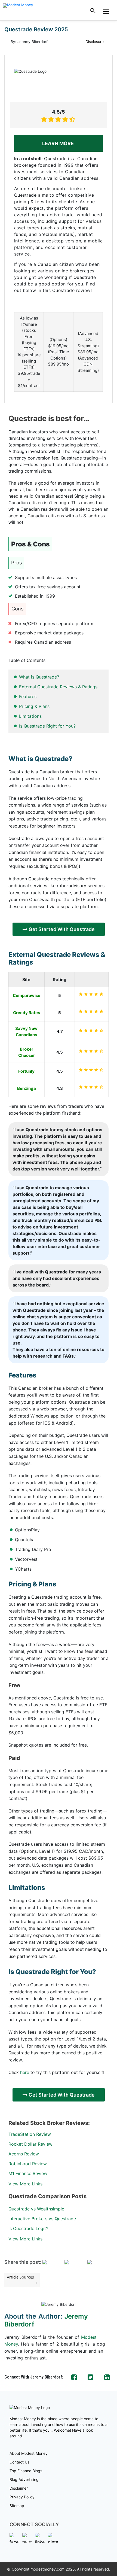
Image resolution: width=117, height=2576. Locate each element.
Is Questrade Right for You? (47, 726)
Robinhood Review (28, 2164)
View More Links (25, 2184)
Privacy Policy (22, 2497)
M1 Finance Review (28, 2173)
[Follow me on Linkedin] (107, 2377)
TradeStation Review (30, 2134)
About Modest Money (29, 2453)
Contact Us (19, 2462)
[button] (93, 10)
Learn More (59, 143)
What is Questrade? (39, 677)
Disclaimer (19, 2488)
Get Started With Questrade (61, 929)
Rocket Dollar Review (30, 2144)
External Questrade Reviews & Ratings (58, 687)
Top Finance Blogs (26, 2471)
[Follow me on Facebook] (74, 2377)
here (25, 2072)
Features (28, 697)
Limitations (30, 716)
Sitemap (17, 2506)
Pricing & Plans (34, 706)
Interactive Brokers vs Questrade (42, 2219)
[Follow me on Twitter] (90, 2377)
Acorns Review (24, 2154)
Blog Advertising (24, 2479)
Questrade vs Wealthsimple (36, 2209)
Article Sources (20, 2277)
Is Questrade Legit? (28, 2228)
